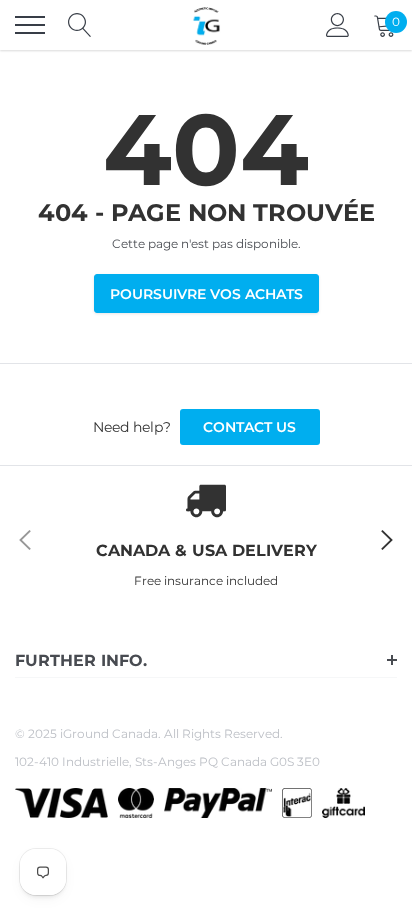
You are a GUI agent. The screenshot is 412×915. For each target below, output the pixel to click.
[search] (80, 25)
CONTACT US (249, 427)
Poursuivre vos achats (206, 294)
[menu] (30, 25)
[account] (338, 24)
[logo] (206, 25)
